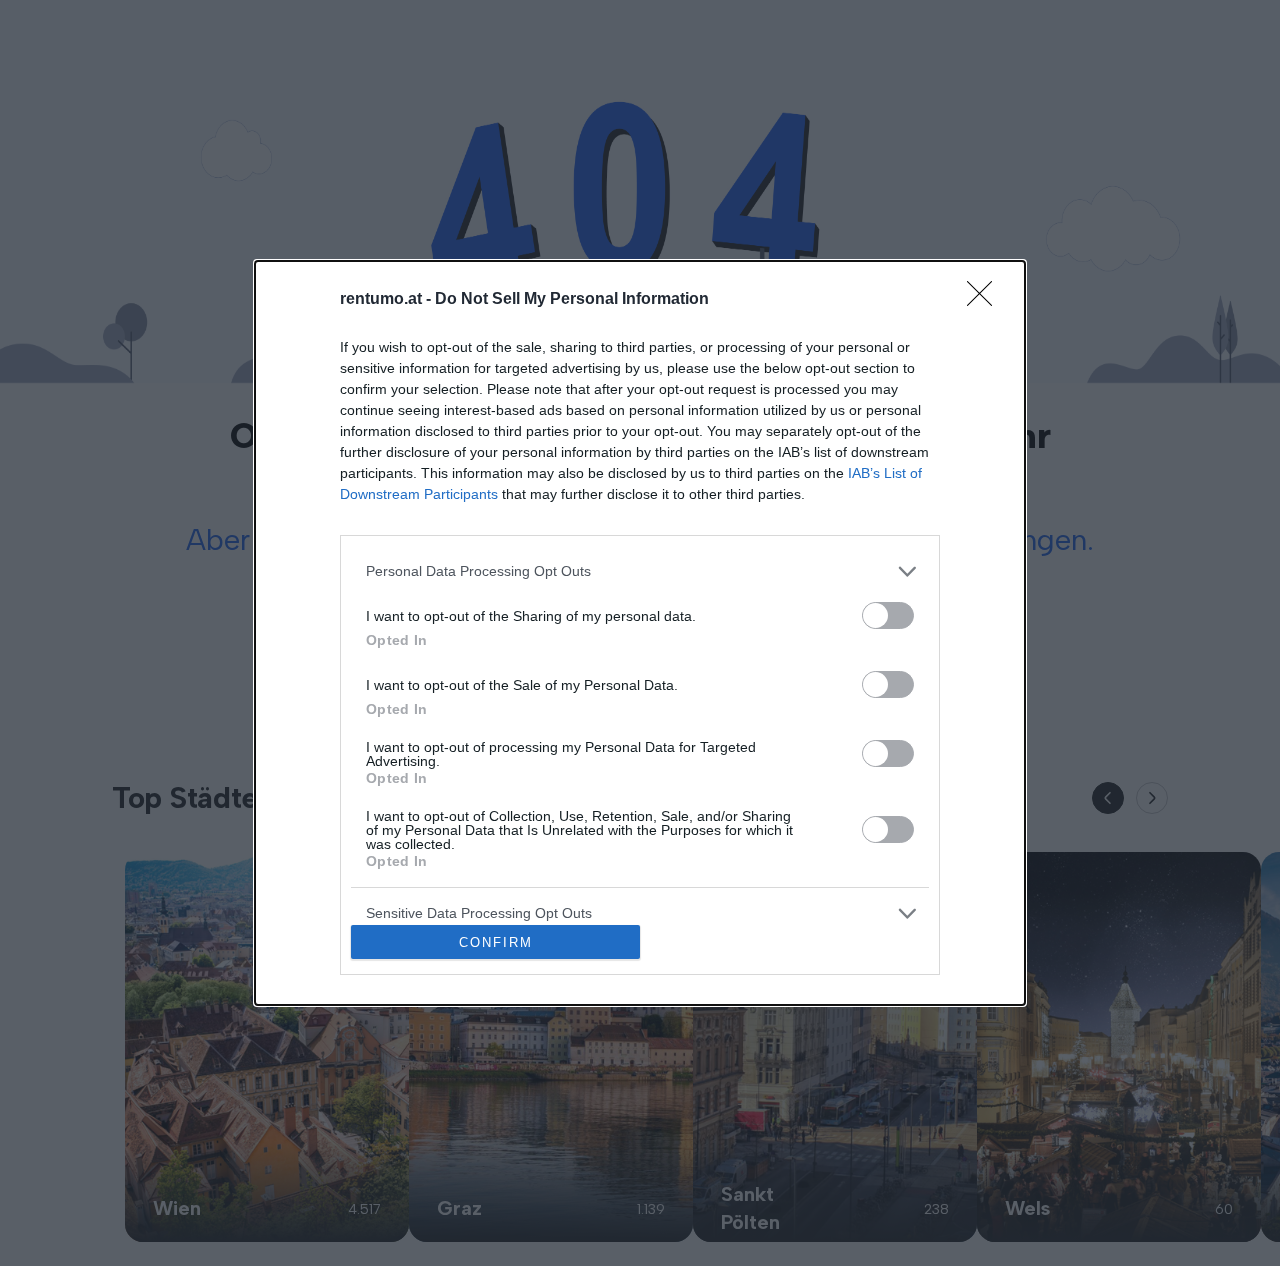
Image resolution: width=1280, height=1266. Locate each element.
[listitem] (640, 571)
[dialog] (640, 633)
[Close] (986, 300)
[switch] (888, 615)
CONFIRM (496, 942)
